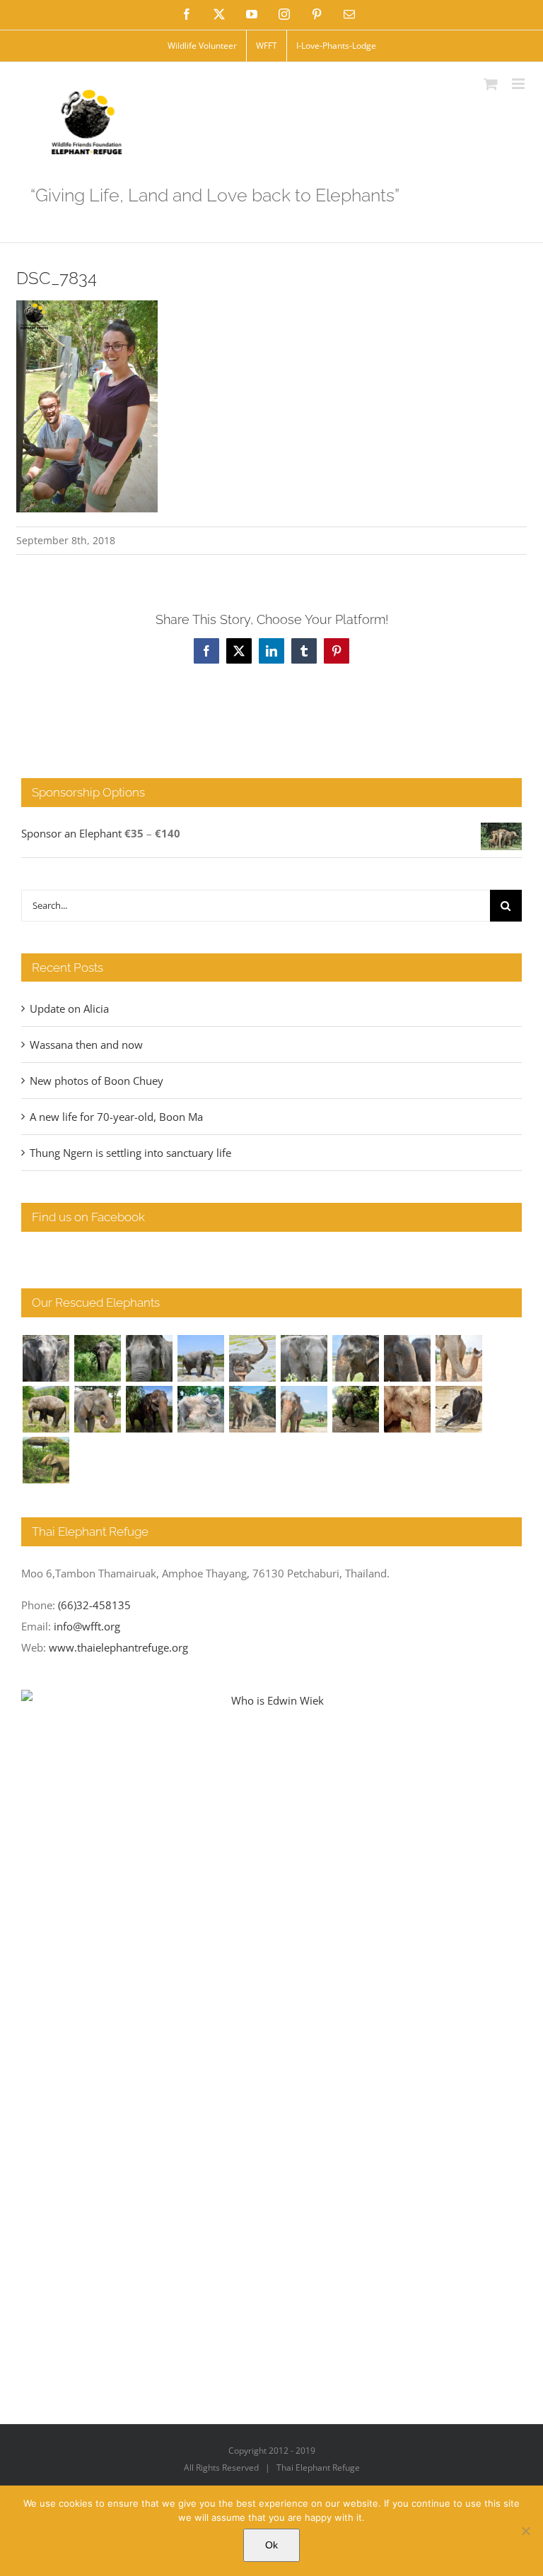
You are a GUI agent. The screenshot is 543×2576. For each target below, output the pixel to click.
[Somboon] (46, 1460)
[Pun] (304, 1409)
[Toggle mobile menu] (519, 84)
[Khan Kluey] (459, 1409)
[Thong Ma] (407, 1358)
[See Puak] (407, 1409)
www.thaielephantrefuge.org (118, 1647)
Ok (271, 2545)
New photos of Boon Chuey (97, 1081)
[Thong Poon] (459, 1358)
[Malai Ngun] (149, 1409)
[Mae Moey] (46, 1358)
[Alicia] (252, 1358)
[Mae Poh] (200, 1358)
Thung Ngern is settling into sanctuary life (130, 1153)
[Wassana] (200, 1409)
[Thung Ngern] (97, 1358)
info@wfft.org (87, 1626)
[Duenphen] (355, 1409)
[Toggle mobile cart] (491, 84)
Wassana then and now (86, 1045)
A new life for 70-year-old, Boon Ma (116, 1117)
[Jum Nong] (97, 1409)
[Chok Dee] (252, 1409)
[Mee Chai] (355, 1358)
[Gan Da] (304, 1358)
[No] (525, 2531)
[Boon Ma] (149, 1358)
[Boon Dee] (46, 1409)
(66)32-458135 (94, 1605)
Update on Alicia (69, 1008)
